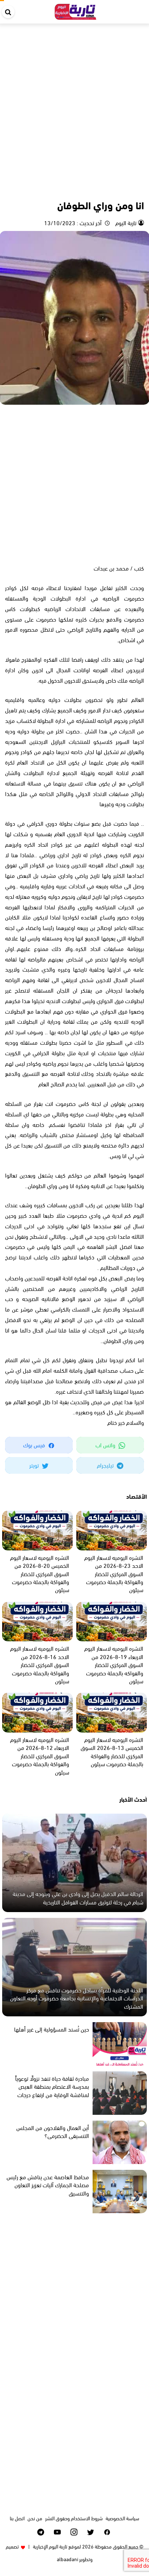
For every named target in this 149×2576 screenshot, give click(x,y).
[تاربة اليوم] (76, 10)
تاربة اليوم (125, 222)
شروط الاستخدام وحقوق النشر (74, 2518)
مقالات (136, 189)
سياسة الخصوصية (122, 2518)
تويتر (35, 1465)
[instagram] (74, 2532)
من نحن (35, 2518)
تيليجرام (106, 1465)
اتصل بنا (17, 2518)
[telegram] (41, 2532)
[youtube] (57, 2532)
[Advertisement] (74, 102)
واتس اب (106, 1445)
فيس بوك (35, 1445)
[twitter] (91, 2532)
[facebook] (107, 2532)
